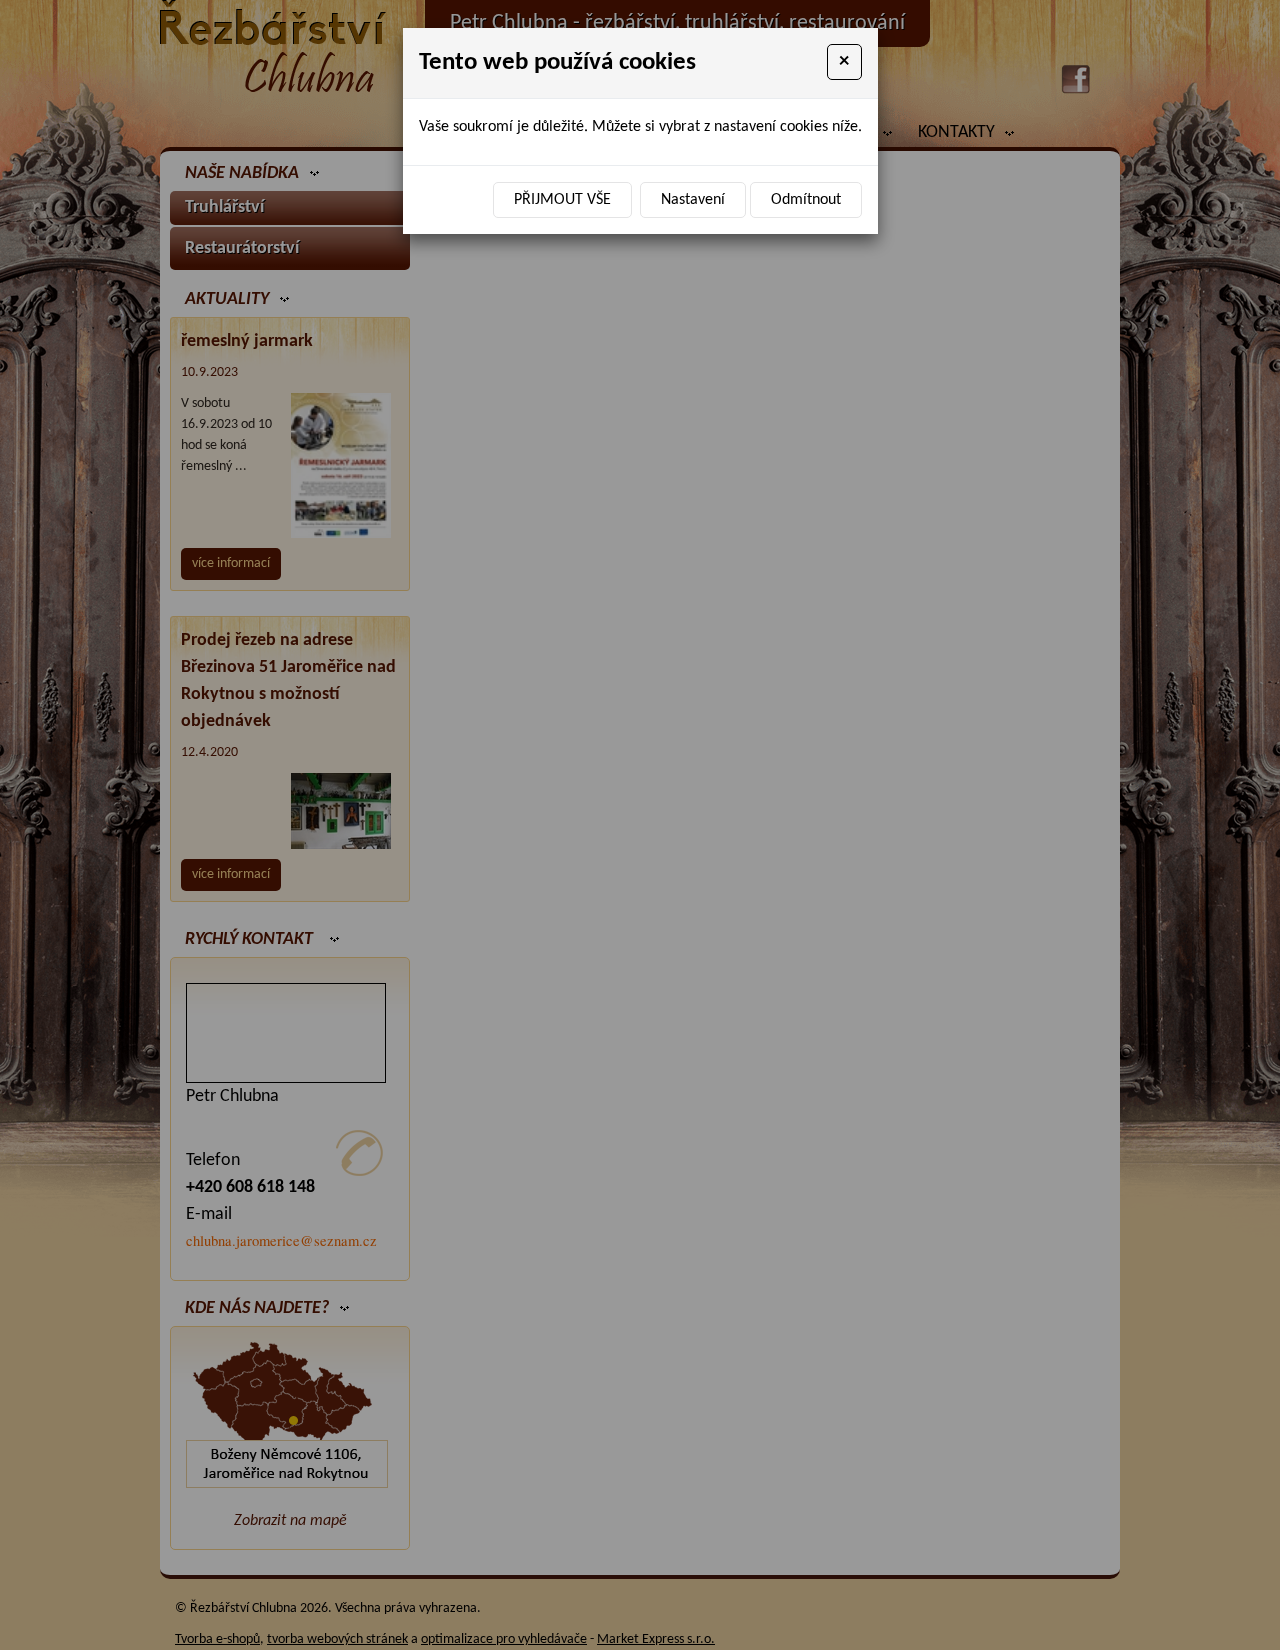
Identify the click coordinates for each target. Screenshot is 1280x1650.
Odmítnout (806, 200)
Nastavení (693, 200)
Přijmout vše (562, 200)
